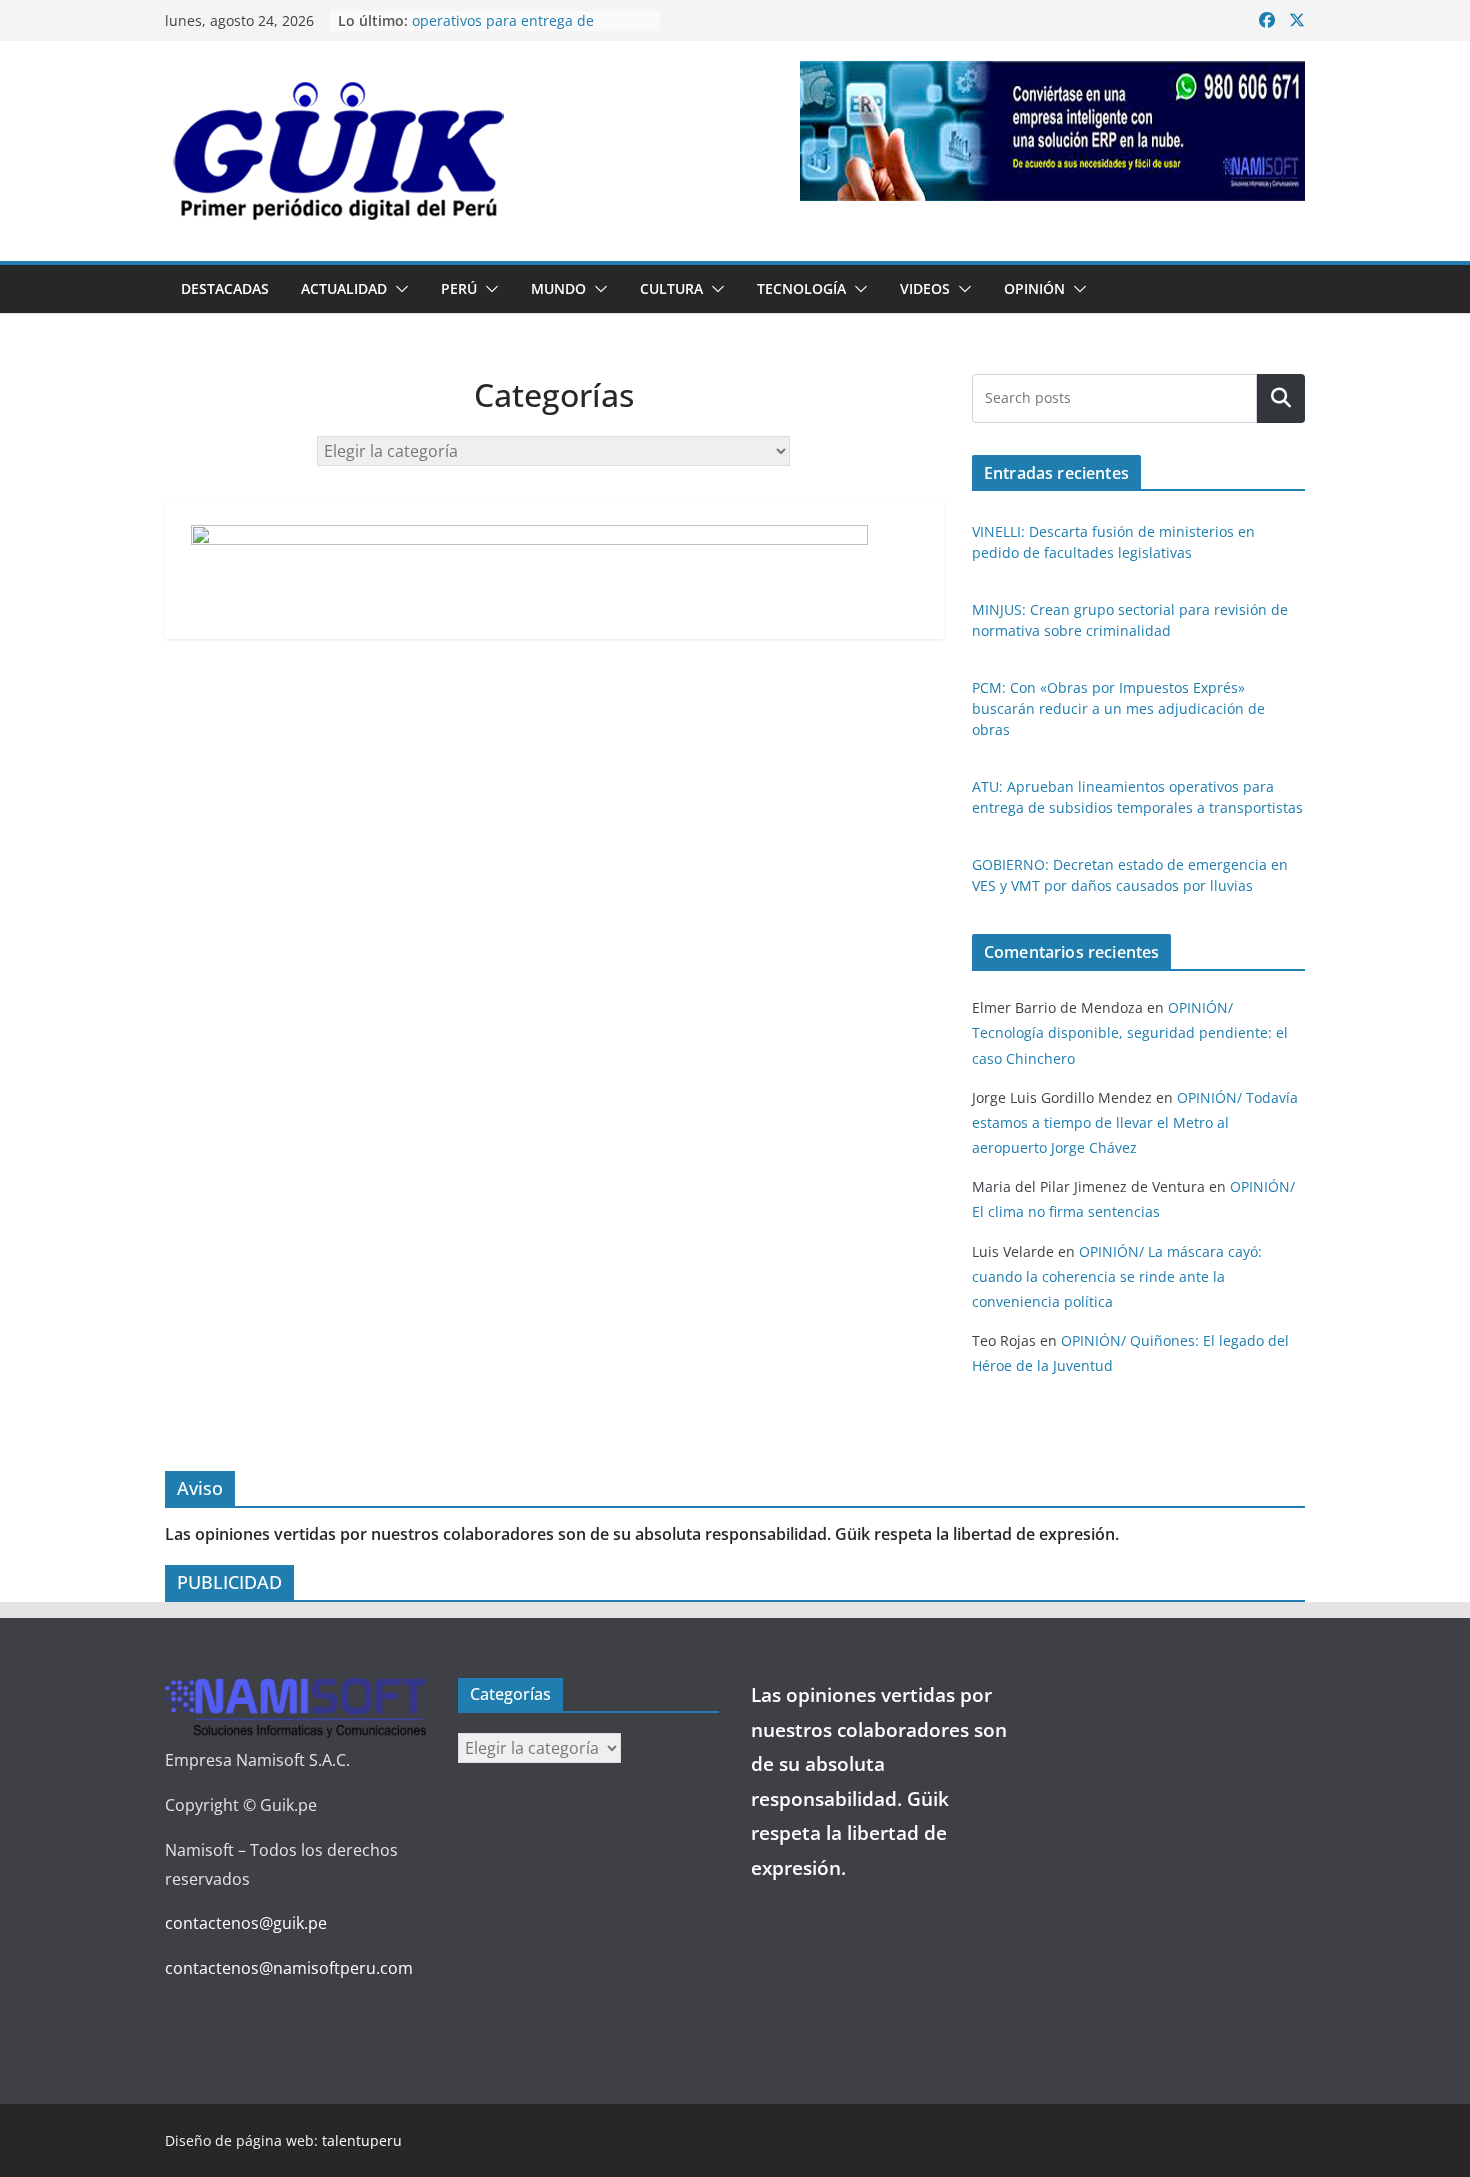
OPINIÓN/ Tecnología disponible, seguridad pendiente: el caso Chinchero (1130, 1032)
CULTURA (671, 288)
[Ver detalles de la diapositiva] (1052, 131)
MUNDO (558, 288)
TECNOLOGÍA (801, 288)
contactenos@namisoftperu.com (289, 1968)
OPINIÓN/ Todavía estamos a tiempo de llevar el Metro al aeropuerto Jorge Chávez (1135, 1122)
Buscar (1281, 398)
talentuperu (362, 2140)
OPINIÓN (1034, 288)
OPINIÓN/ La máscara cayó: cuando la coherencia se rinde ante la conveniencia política (1117, 1276)
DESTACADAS (225, 288)
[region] (1052, 131)
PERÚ (459, 288)
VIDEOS (925, 288)
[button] (398, 289)
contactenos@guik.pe (246, 1923)
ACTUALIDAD (344, 288)
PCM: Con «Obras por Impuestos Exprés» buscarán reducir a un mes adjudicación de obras (1118, 708)
